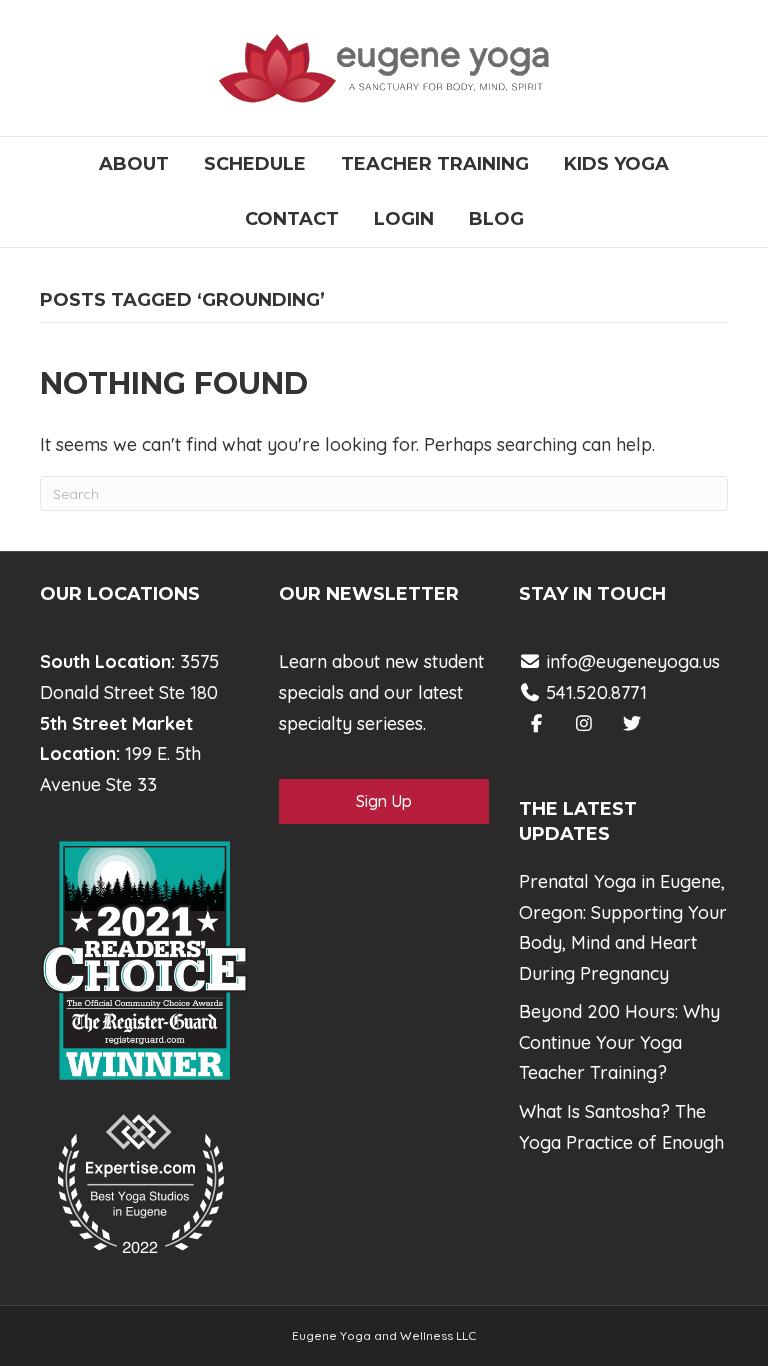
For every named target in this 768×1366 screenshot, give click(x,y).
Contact (292, 219)
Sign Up (384, 801)
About (134, 164)
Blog (496, 219)
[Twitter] (632, 723)
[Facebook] (536, 723)
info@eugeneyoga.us (633, 661)
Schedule (255, 164)
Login (404, 219)
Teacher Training (435, 164)
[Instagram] (584, 723)
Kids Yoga (616, 164)
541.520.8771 (594, 692)
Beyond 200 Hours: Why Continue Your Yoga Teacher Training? (619, 1042)
